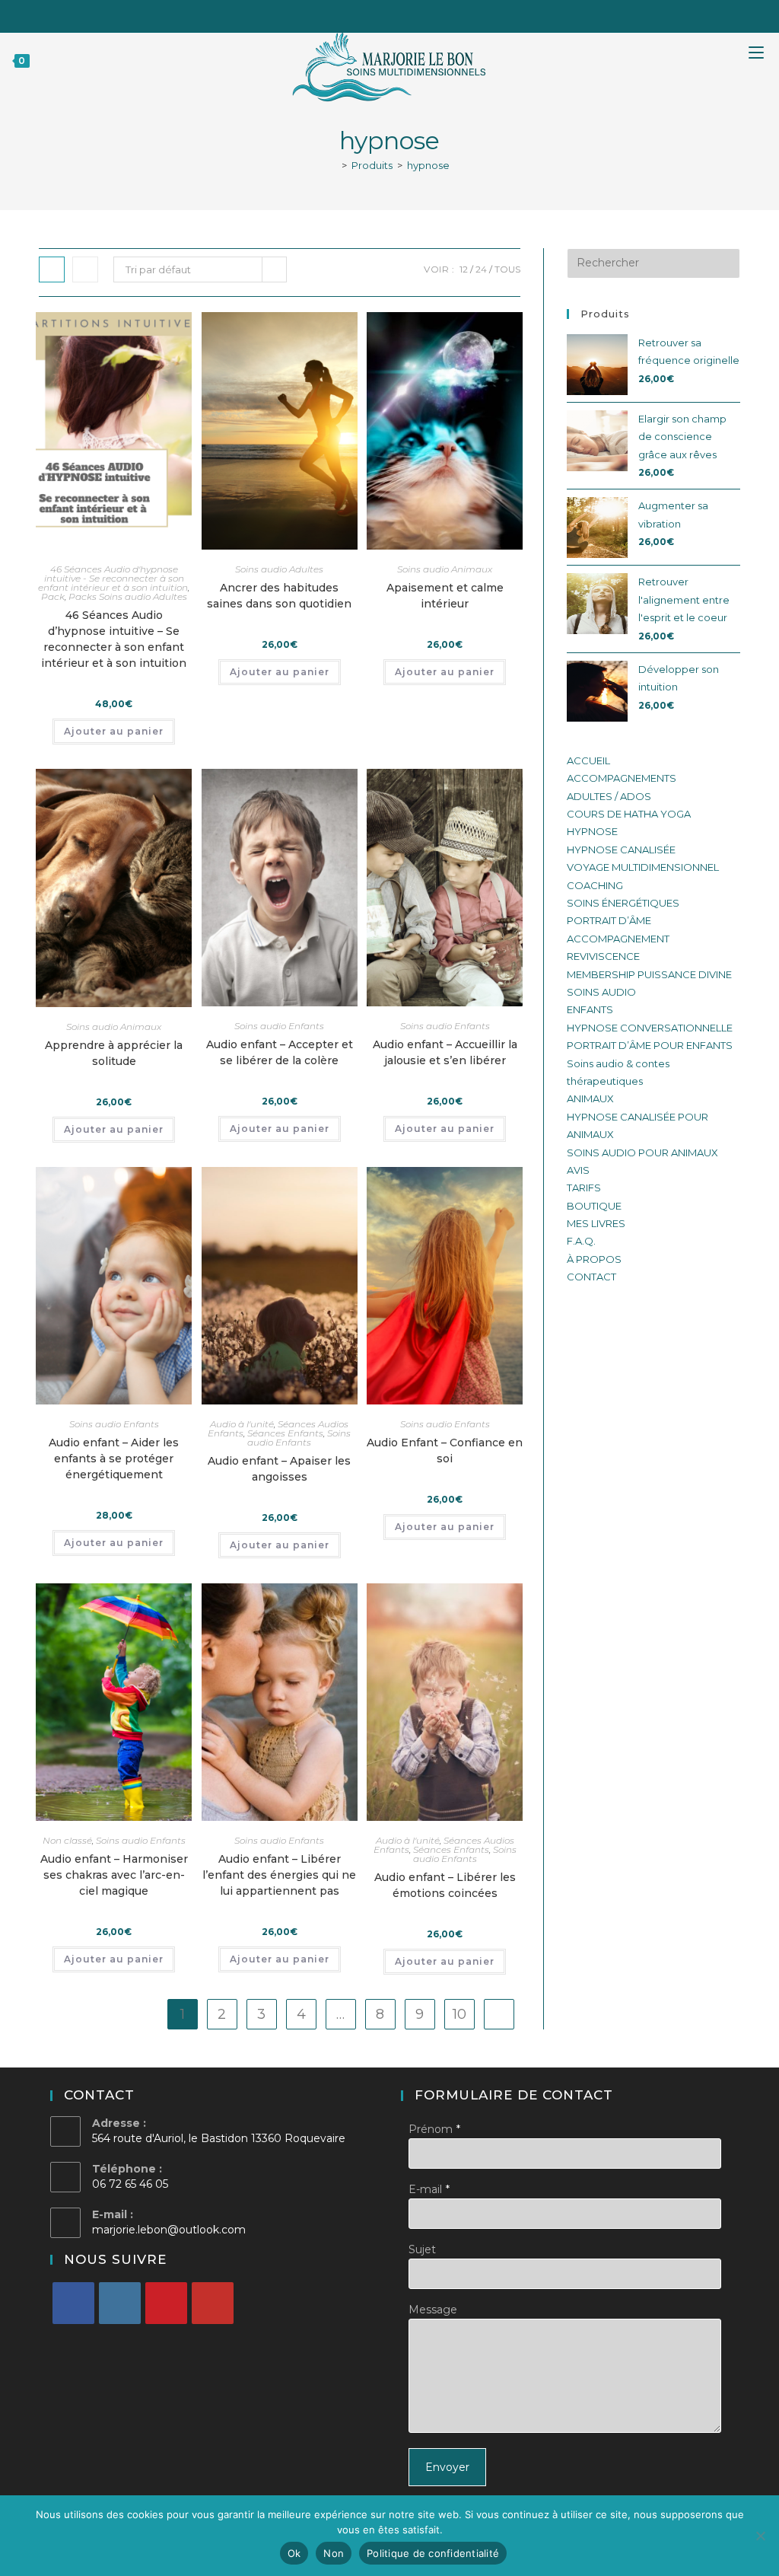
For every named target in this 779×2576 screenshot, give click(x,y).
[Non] (760, 2536)
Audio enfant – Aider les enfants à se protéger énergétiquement (114, 1459)
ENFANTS (590, 1009)
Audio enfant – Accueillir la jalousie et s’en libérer (445, 1052)
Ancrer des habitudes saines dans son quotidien (279, 596)
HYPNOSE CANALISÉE (621, 850)
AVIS (578, 1170)
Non (334, 2553)
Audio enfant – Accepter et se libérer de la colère (280, 1052)
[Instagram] (120, 2303)
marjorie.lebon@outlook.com (169, 2230)
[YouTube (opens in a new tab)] (421, 14)
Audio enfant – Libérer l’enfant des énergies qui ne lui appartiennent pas (279, 1875)
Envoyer (447, 2467)
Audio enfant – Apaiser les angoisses (279, 1469)
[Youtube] (213, 2303)
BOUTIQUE (594, 1206)
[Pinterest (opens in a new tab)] (381, 14)
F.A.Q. (581, 1241)
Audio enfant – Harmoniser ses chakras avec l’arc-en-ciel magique (114, 1875)
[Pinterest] (166, 2303)
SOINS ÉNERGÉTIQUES (623, 903)
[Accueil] (333, 165)
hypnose (428, 165)
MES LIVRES (596, 1223)
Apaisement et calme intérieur (445, 596)
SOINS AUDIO (601, 992)
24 (481, 269)
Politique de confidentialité (433, 2553)
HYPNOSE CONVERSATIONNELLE (650, 1028)
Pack (53, 596)
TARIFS (584, 1188)
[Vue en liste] (85, 269)
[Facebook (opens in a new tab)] (360, 14)
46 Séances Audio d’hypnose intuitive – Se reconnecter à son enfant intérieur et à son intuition (114, 639)
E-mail (425, 2189)
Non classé (67, 1840)
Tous (507, 269)
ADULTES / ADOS (609, 796)
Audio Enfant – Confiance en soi (445, 1451)
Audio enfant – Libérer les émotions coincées (445, 1885)
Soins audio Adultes (279, 569)
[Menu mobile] (764, 60)
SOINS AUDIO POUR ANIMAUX (642, 1153)
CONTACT (591, 1277)
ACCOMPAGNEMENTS (622, 778)
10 (459, 2014)
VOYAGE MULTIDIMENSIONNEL (643, 867)
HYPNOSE (592, 831)
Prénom (431, 2129)
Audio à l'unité (242, 1424)
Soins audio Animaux (445, 569)
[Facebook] (73, 2303)
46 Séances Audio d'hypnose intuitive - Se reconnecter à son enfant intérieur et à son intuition (113, 578)
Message (433, 2310)
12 (464, 269)
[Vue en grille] (52, 269)
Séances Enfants (285, 1433)
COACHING (595, 885)
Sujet (422, 2249)
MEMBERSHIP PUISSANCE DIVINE (649, 974)
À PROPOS (594, 1259)
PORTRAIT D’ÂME (609, 920)
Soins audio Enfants (279, 1026)
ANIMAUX (590, 1098)
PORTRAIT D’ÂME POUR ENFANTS (650, 1045)
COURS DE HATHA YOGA (629, 814)
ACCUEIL (588, 760)
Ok (294, 2553)
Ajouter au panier (114, 731)
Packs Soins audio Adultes (128, 596)
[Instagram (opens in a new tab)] (402, 14)
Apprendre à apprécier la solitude (114, 1053)
